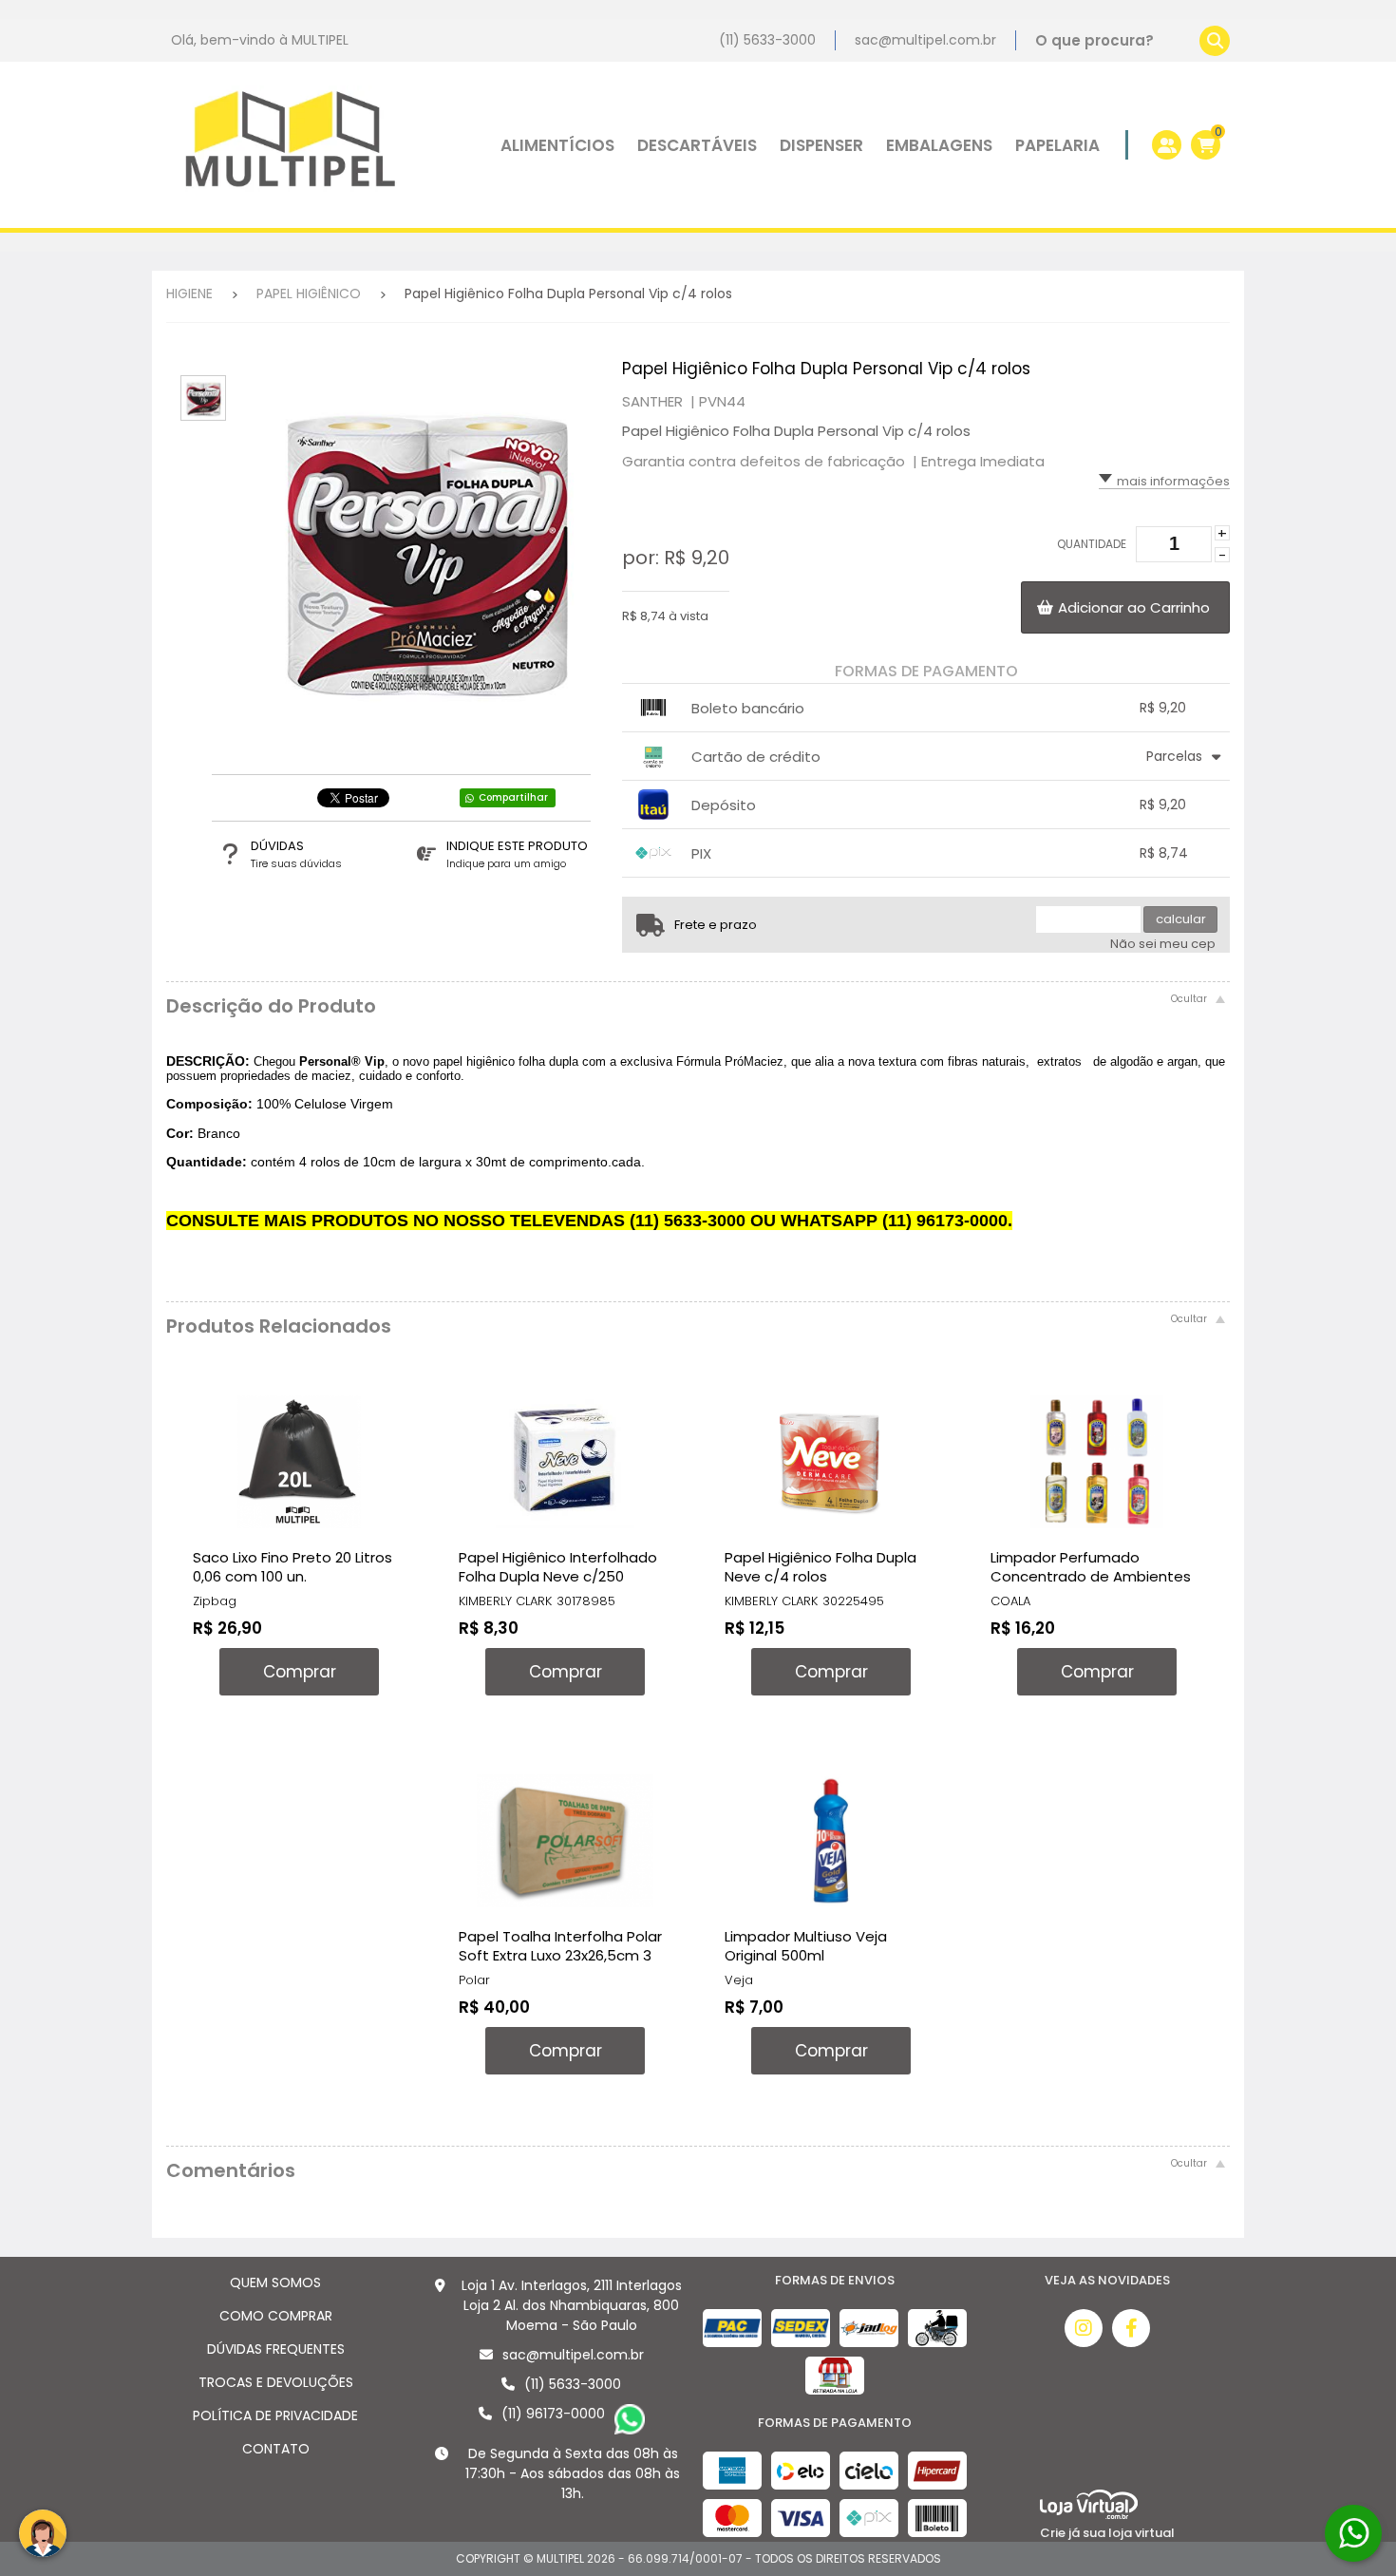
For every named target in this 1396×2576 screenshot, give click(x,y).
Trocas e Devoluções (276, 2382)
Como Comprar (276, 2316)
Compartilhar (513, 797)
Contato (276, 2449)
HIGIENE (189, 294)
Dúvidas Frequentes (276, 2349)
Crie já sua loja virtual (1107, 2533)
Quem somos (275, 2282)
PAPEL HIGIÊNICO (309, 294)
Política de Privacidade (275, 2415)
